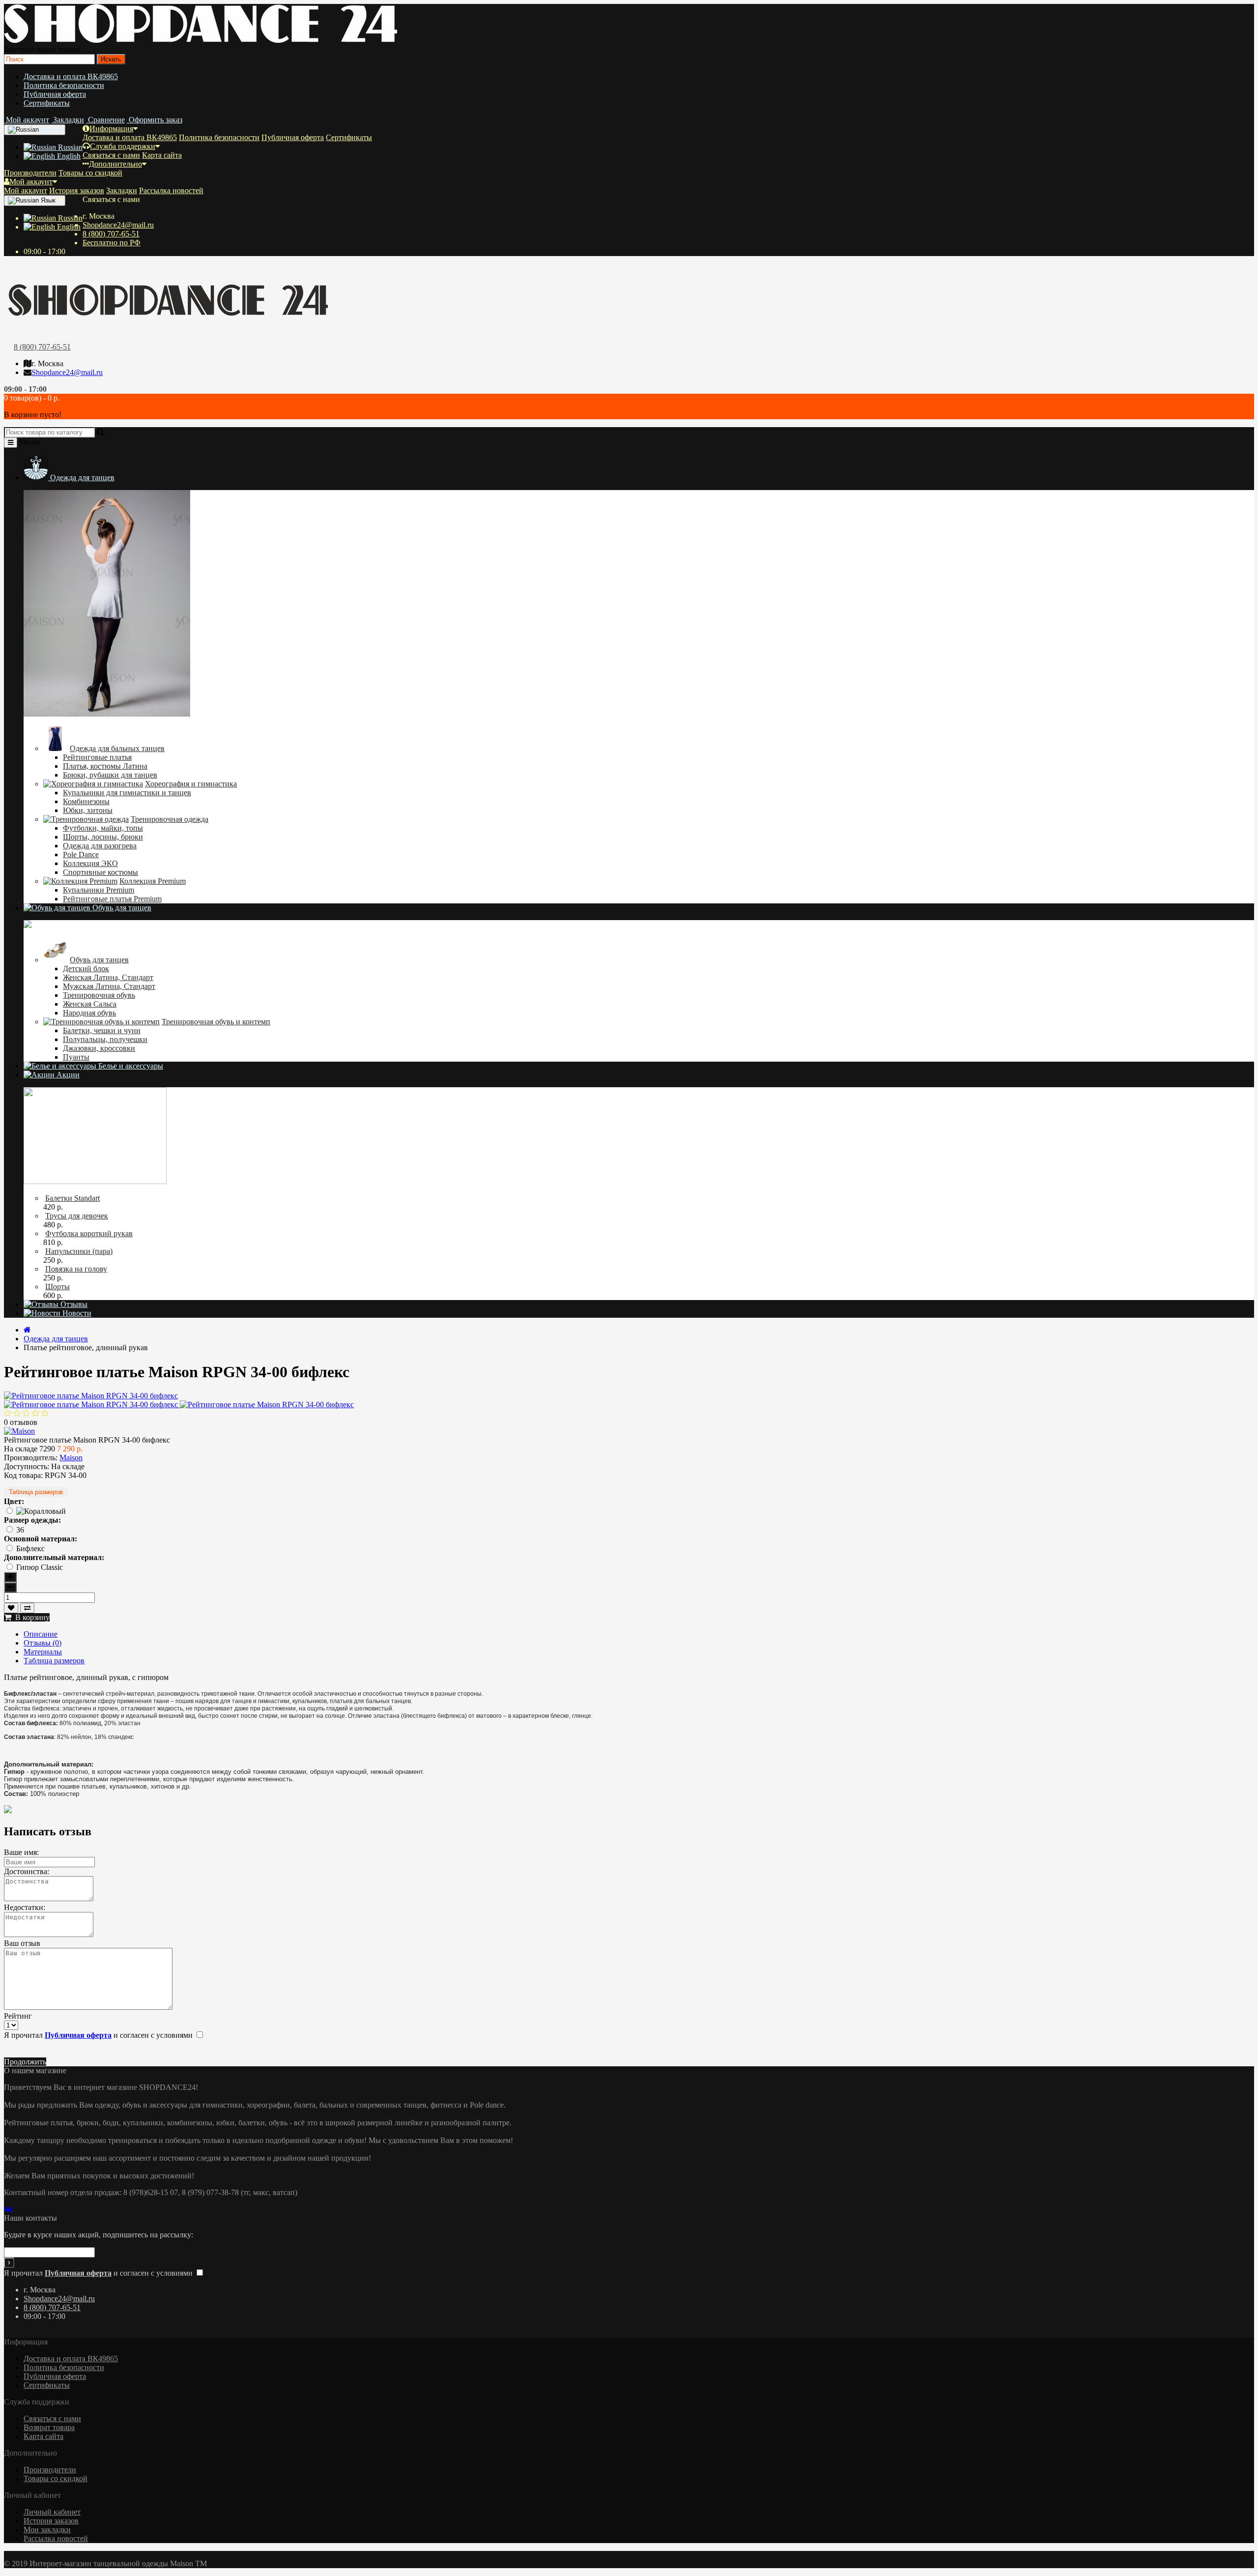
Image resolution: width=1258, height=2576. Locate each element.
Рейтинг (18, 2016)
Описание (41, 1634)
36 (20, 1530)
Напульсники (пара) (79, 1251)
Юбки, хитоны (88, 810)
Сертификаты (47, 103)
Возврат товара (49, 2427)
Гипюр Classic (40, 1567)
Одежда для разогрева (100, 846)
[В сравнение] (27, 1608)
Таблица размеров (36, 1492)
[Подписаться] (9, 2263)
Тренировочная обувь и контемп (216, 1022)
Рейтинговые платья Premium (112, 899)
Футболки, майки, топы (103, 828)
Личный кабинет (52, 2512)
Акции (67, 1075)
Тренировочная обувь (99, 995)
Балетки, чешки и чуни (102, 1030)
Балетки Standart (72, 1198)
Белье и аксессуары (130, 1066)
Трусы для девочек (77, 1216)
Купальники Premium (99, 890)
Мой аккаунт (31, 182)
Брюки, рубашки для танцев (110, 775)
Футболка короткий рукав (89, 1233)
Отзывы (73, 1304)
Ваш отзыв (22, 1943)
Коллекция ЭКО (90, 863)
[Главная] (27, 1330)
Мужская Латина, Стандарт (109, 986)
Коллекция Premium (153, 881)
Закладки (122, 190)
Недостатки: (25, 1907)
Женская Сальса (90, 1004)
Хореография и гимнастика (191, 784)
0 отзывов (21, 1422)
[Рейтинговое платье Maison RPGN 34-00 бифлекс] (91, 1396)
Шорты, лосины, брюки (103, 837)
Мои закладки (47, 2530)
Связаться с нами (111, 155)
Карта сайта (162, 155)
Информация (111, 129)
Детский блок (86, 969)
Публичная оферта (55, 94)
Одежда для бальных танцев (117, 748)
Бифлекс (30, 1548)
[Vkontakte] (10, 2209)
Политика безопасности (64, 85)
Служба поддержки (123, 146)
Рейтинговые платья (97, 757)
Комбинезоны (86, 801)
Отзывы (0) (43, 1643)
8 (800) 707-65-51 (111, 234)
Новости (76, 1313)
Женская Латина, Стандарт (108, 977)
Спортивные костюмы (100, 872)
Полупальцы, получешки (105, 1039)
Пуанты (76, 1057)
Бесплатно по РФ (112, 243)
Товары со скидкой (90, 173)
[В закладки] (11, 1608)
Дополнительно (115, 164)
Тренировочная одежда (170, 819)
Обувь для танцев (121, 908)
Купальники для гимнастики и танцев (127, 793)
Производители (30, 173)
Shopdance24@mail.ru (118, 225)
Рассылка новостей (171, 190)
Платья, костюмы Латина (105, 766)
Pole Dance (81, 854)
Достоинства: (27, 1871)
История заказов (77, 190)
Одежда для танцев (81, 478)
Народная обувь (89, 1013)
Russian (69, 147)
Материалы (43, 1652)
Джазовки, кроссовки (99, 1048)
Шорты (57, 1287)
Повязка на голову (76, 1269)
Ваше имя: (21, 1852)
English (68, 156)
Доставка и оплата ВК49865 (71, 76)
